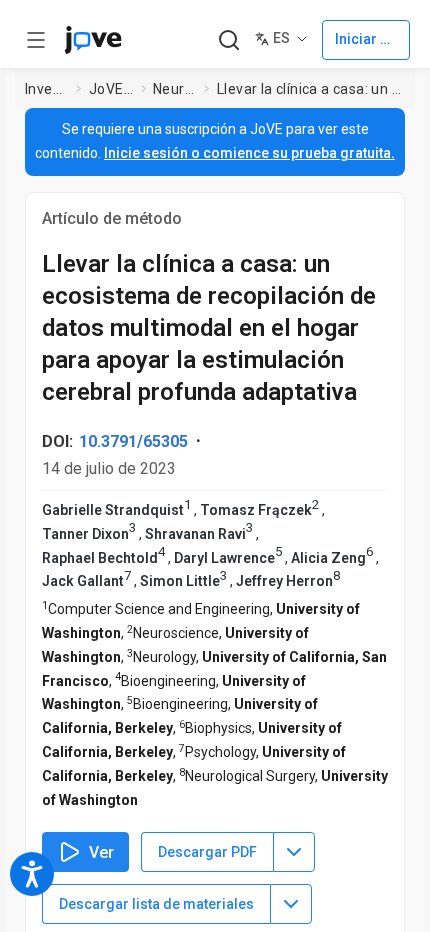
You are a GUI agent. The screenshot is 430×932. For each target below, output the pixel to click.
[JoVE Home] (93, 40)
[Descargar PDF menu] (294, 852)
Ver (101, 852)
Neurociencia (175, 89)
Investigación (47, 89)
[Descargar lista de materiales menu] (291, 904)
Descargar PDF (207, 852)
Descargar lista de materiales (156, 904)
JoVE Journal (111, 89)
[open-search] (228, 40)
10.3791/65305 (133, 441)
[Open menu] (36, 40)
